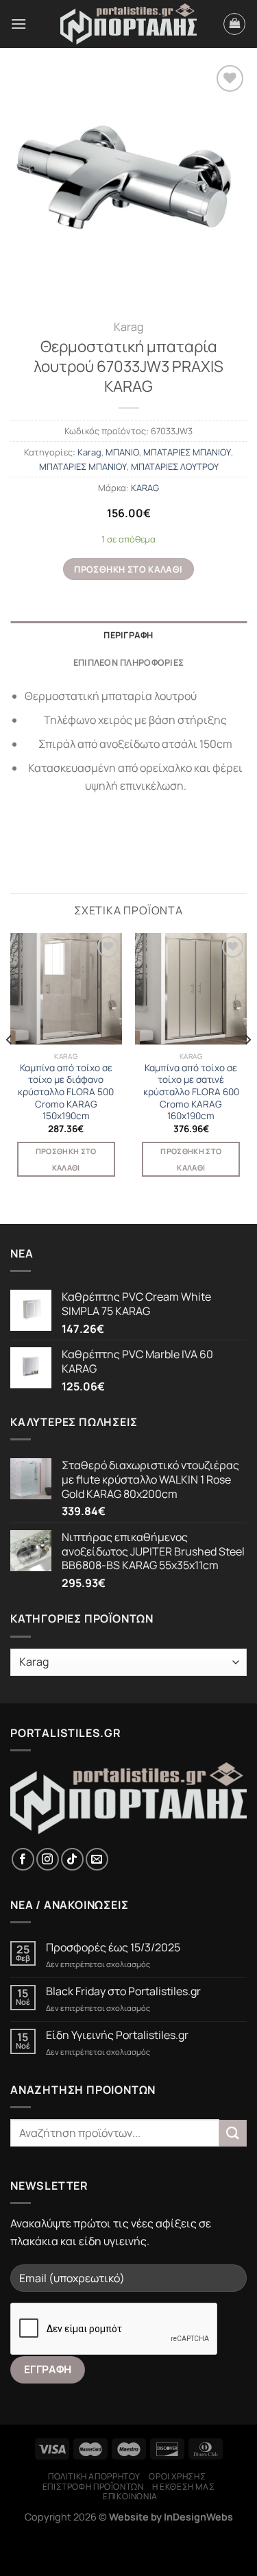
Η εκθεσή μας (183, 2487)
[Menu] (19, 24)
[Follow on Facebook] (23, 1859)
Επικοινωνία (130, 2496)
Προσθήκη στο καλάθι (128, 569)
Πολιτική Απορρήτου (94, 2476)
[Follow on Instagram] (48, 1859)
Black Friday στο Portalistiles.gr (123, 1991)
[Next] (247, 1067)
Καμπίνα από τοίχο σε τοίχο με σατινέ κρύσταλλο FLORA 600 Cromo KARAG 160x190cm (191, 1092)
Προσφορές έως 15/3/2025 (113, 1948)
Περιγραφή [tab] (128, 635)
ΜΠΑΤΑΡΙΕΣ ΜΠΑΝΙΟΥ (187, 452)
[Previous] (10, 1067)
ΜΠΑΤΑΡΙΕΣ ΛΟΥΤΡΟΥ (175, 466)
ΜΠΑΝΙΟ (122, 452)
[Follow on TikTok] (72, 1859)
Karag (128, 327)
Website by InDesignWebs (171, 2517)
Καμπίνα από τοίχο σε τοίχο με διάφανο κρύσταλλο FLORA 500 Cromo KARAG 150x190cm (66, 1092)
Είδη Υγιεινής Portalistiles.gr (117, 2035)
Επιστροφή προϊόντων (93, 2487)
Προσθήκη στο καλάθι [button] (66, 1159)
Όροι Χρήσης (177, 2476)
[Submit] (233, 2133)
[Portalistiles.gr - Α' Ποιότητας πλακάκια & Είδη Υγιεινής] (129, 24)
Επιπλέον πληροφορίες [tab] (128, 662)
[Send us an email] (97, 1859)
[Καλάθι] (234, 24)
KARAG (145, 488)
